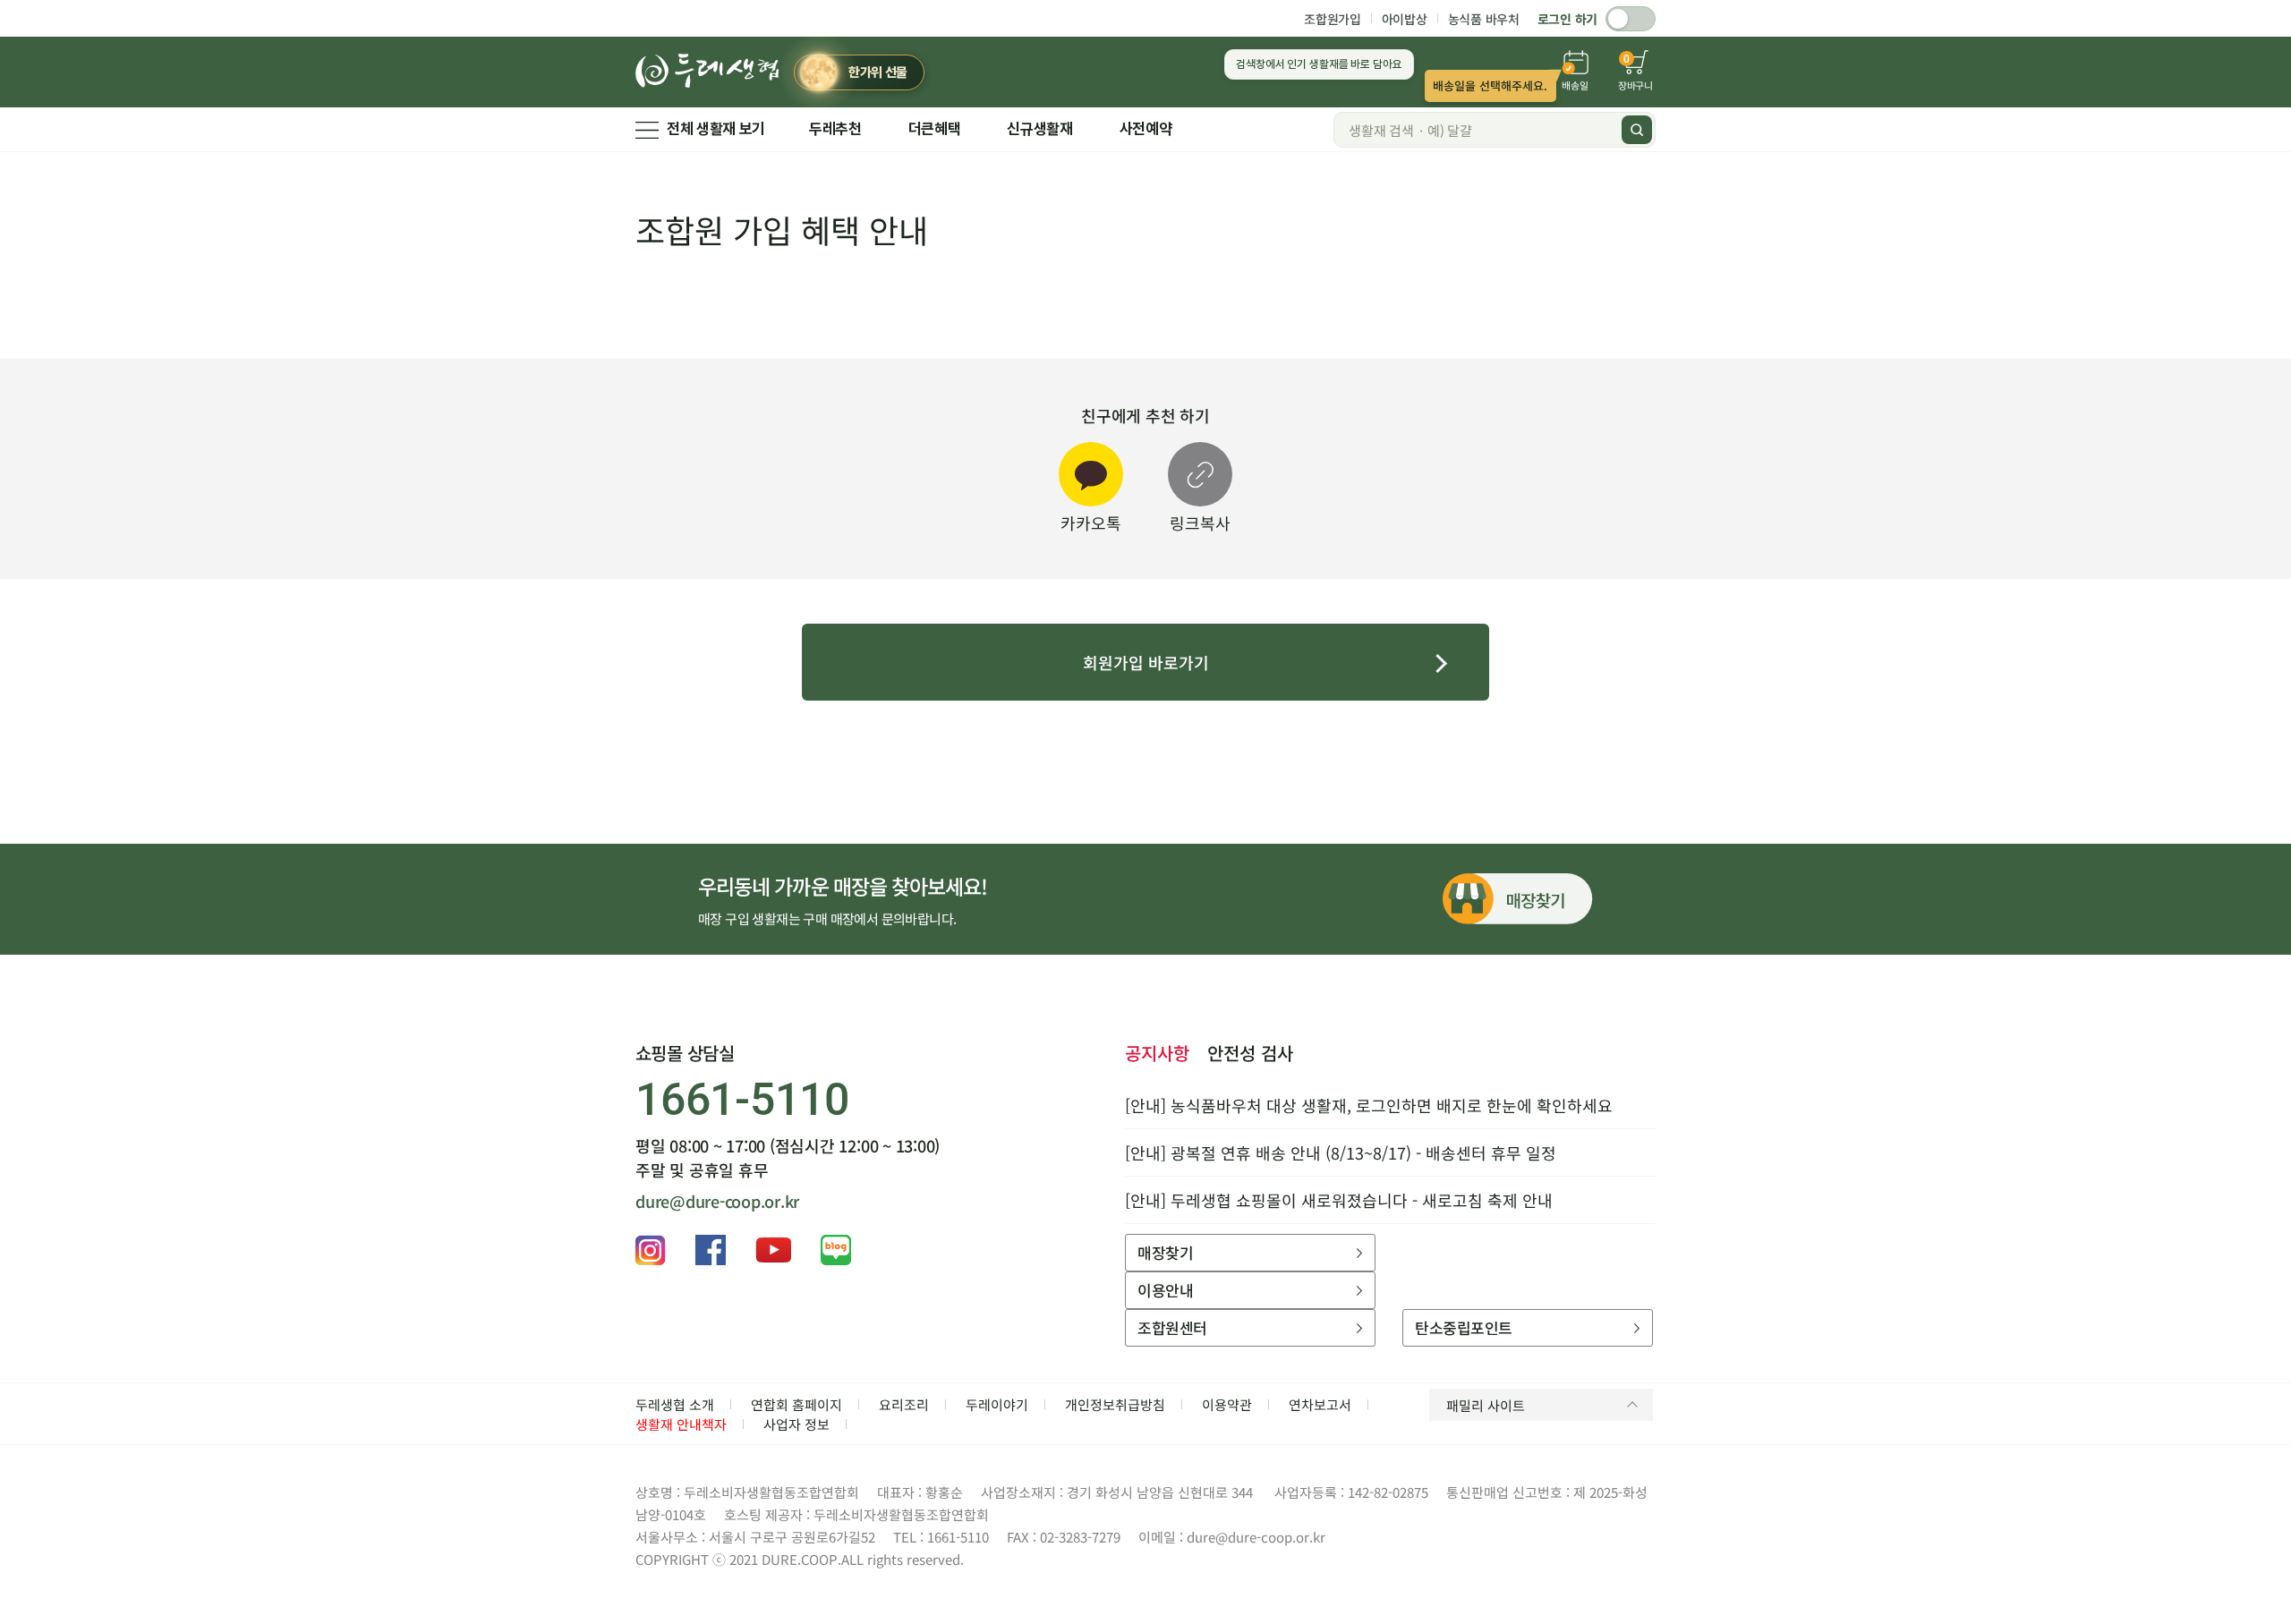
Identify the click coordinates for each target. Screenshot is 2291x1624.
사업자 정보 (796, 1424)
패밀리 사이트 (1486, 1405)
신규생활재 (1039, 129)
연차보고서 (1320, 1404)
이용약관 (1227, 1404)
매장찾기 (1165, 1252)
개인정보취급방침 (1115, 1404)
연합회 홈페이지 (796, 1404)
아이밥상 (1405, 19)
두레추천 (835, 129)
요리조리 (904, 1404)
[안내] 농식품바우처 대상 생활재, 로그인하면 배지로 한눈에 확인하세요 (1369, 1105)
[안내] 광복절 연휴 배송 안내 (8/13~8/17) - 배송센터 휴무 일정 (1341, 1152)
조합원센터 (1172, 1327)
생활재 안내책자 (681, 1424)
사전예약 (1146, 129)
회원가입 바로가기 (1146, 662)
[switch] (1631, 19)
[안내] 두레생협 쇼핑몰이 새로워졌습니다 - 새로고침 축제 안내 (1339, 1200)
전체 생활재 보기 (716, 129)
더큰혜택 (935, 129)
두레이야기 (997, 1404)
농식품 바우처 (1484, 19)
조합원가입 (1333, 19)
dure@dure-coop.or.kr (717, 1201)
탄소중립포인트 (1463, 1327)
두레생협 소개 (675, 1404)
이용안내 (1165, 1290)
